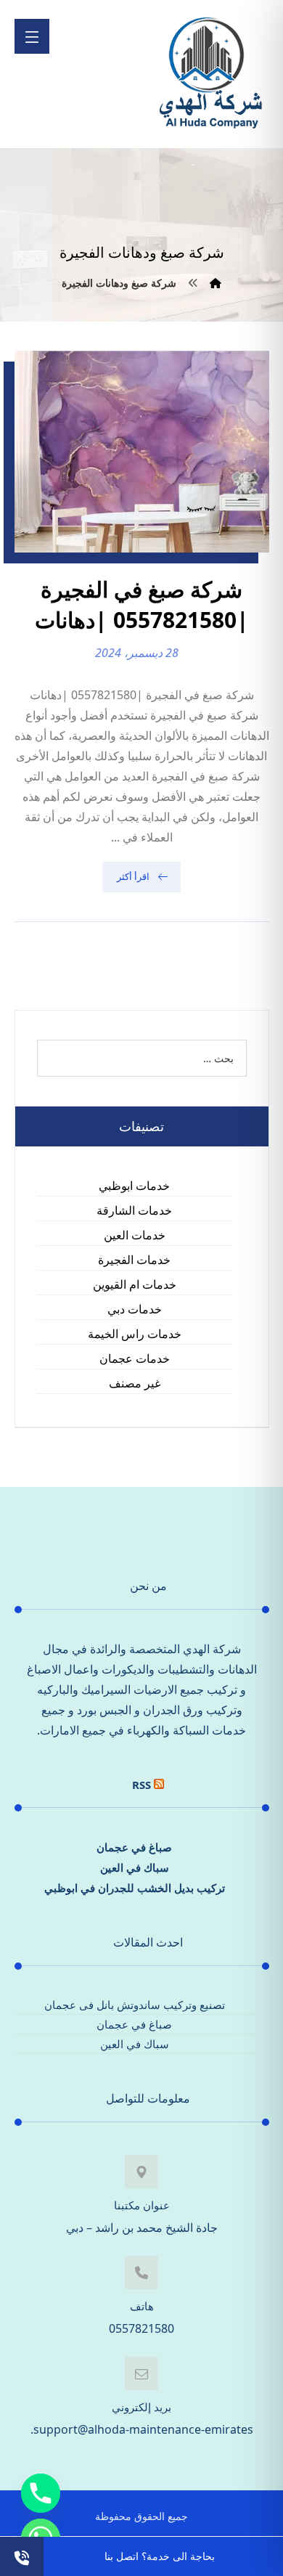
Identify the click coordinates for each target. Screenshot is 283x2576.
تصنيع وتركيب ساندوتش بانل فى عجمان (135, 2005)
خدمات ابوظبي (134, 1186)
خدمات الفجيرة (134, 1260)
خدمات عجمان (135, 1358)
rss (141, 1785)
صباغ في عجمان (134, 1847)
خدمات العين (135, 1235)
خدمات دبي (135, 1309)
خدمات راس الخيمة (135, 1334)
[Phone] (41, 2493)
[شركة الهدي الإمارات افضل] (210, 74)
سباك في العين (135, 1867)
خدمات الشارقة (134, 1210)
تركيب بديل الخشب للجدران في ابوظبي (135, 1888)
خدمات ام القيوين (135, 1284)
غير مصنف (135, 1383)
